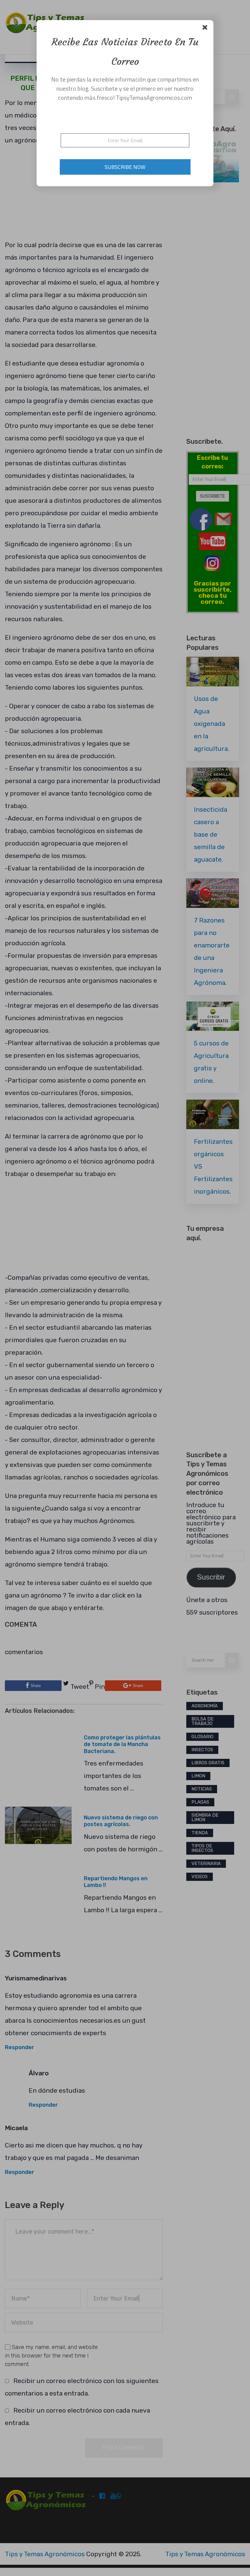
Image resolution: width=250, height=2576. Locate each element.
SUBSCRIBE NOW (125, 167)
